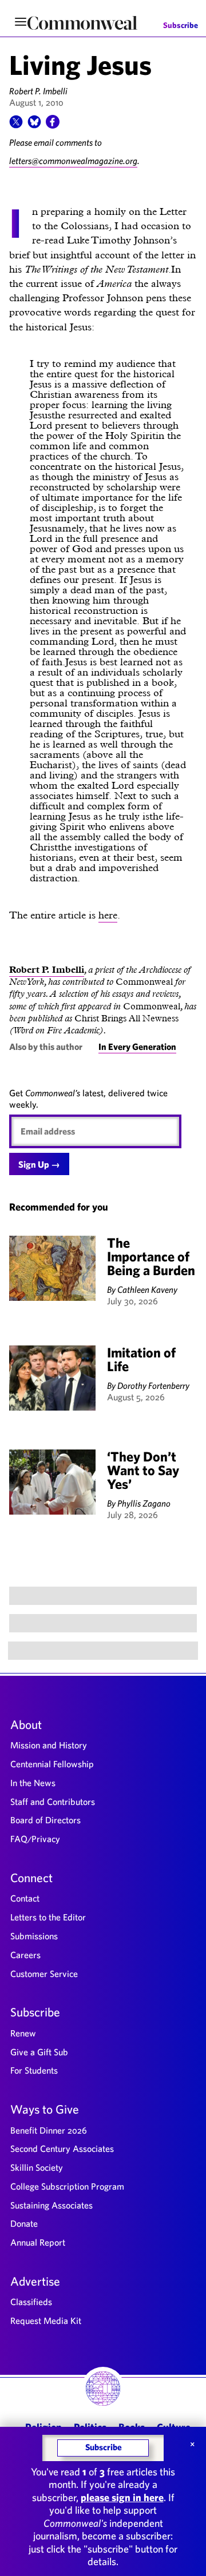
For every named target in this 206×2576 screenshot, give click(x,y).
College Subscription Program (67, 2186)
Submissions (34, 1936)
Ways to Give (45, 2109)
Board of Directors (45, 1820)
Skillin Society (37, 2167)
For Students (34, 2070)
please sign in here (122, 2497)
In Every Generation (137, 1047)
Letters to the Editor (48, 1917)
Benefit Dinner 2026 (49, 2130)
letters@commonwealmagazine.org (73, 161)
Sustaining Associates (51, 2205)
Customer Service (44, 1974)
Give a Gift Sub (39, 2052)
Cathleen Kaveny (147, 1289)
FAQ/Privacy (35, 1839)
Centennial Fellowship (52, 1764)
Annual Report (38, 2242)
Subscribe (181, 26)
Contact (25, 1898)
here (108, 915)
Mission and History (49, 1745)
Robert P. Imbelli (38, 91)
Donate (24, 2223)
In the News (33, 1783)
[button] (16, 125)
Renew (23, 2033)
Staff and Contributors (53, 1802)
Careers (25, 1955)
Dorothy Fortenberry (153, 1385)
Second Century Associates (62, 2148)
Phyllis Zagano (144, 1503)
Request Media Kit (46, 2321)
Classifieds (31, 2302)
